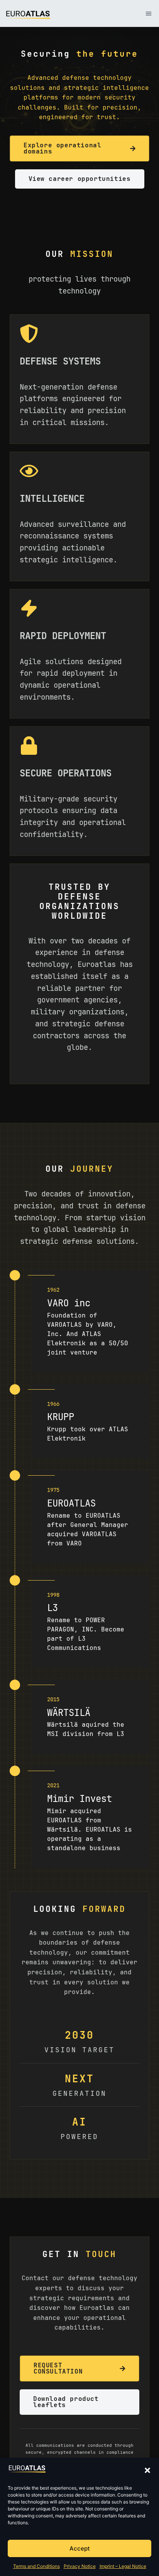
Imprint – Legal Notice (123, 2566)
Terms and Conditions (36, 2566)
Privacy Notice (80, 2566)
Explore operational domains (62, 148)
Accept (80, 2548)
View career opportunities (80, 179)
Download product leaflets (66, 2402)
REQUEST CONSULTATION (58, 2368)
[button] (147, 2470)
